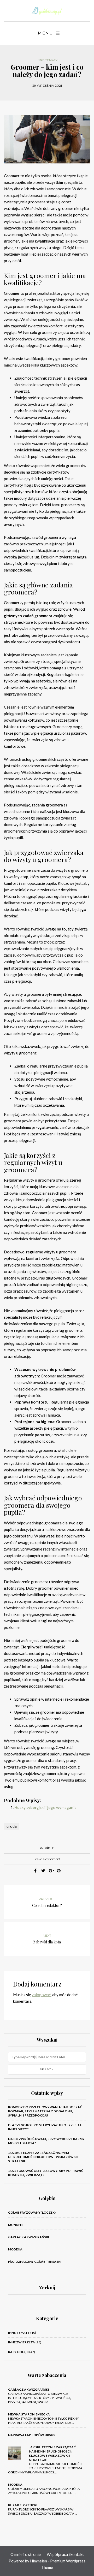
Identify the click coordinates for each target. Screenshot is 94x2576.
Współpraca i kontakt (65, 2554)
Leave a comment (47, 1859)
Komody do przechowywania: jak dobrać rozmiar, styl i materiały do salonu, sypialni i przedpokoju (45, 2111)
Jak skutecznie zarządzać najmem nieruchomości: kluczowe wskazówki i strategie (43, 2157)
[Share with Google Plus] (51, 1871)
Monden (15, 2225)
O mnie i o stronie (26, 2554)
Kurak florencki (23, 2505)
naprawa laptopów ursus (32, 2435)
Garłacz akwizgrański (29, 2237)
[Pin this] (59, 1871)
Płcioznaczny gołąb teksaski (35, 2262)
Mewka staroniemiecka (29, 2414)
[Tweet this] (43, 1871)
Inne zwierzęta (22, 2342)
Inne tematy (47, 60)
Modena (15, 2249)
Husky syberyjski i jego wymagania (45, 1807)
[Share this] (35, 1871)
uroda (12, 1826)
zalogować (41, 1995)
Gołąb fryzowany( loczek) (32, 2212)
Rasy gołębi (18, 2352)
